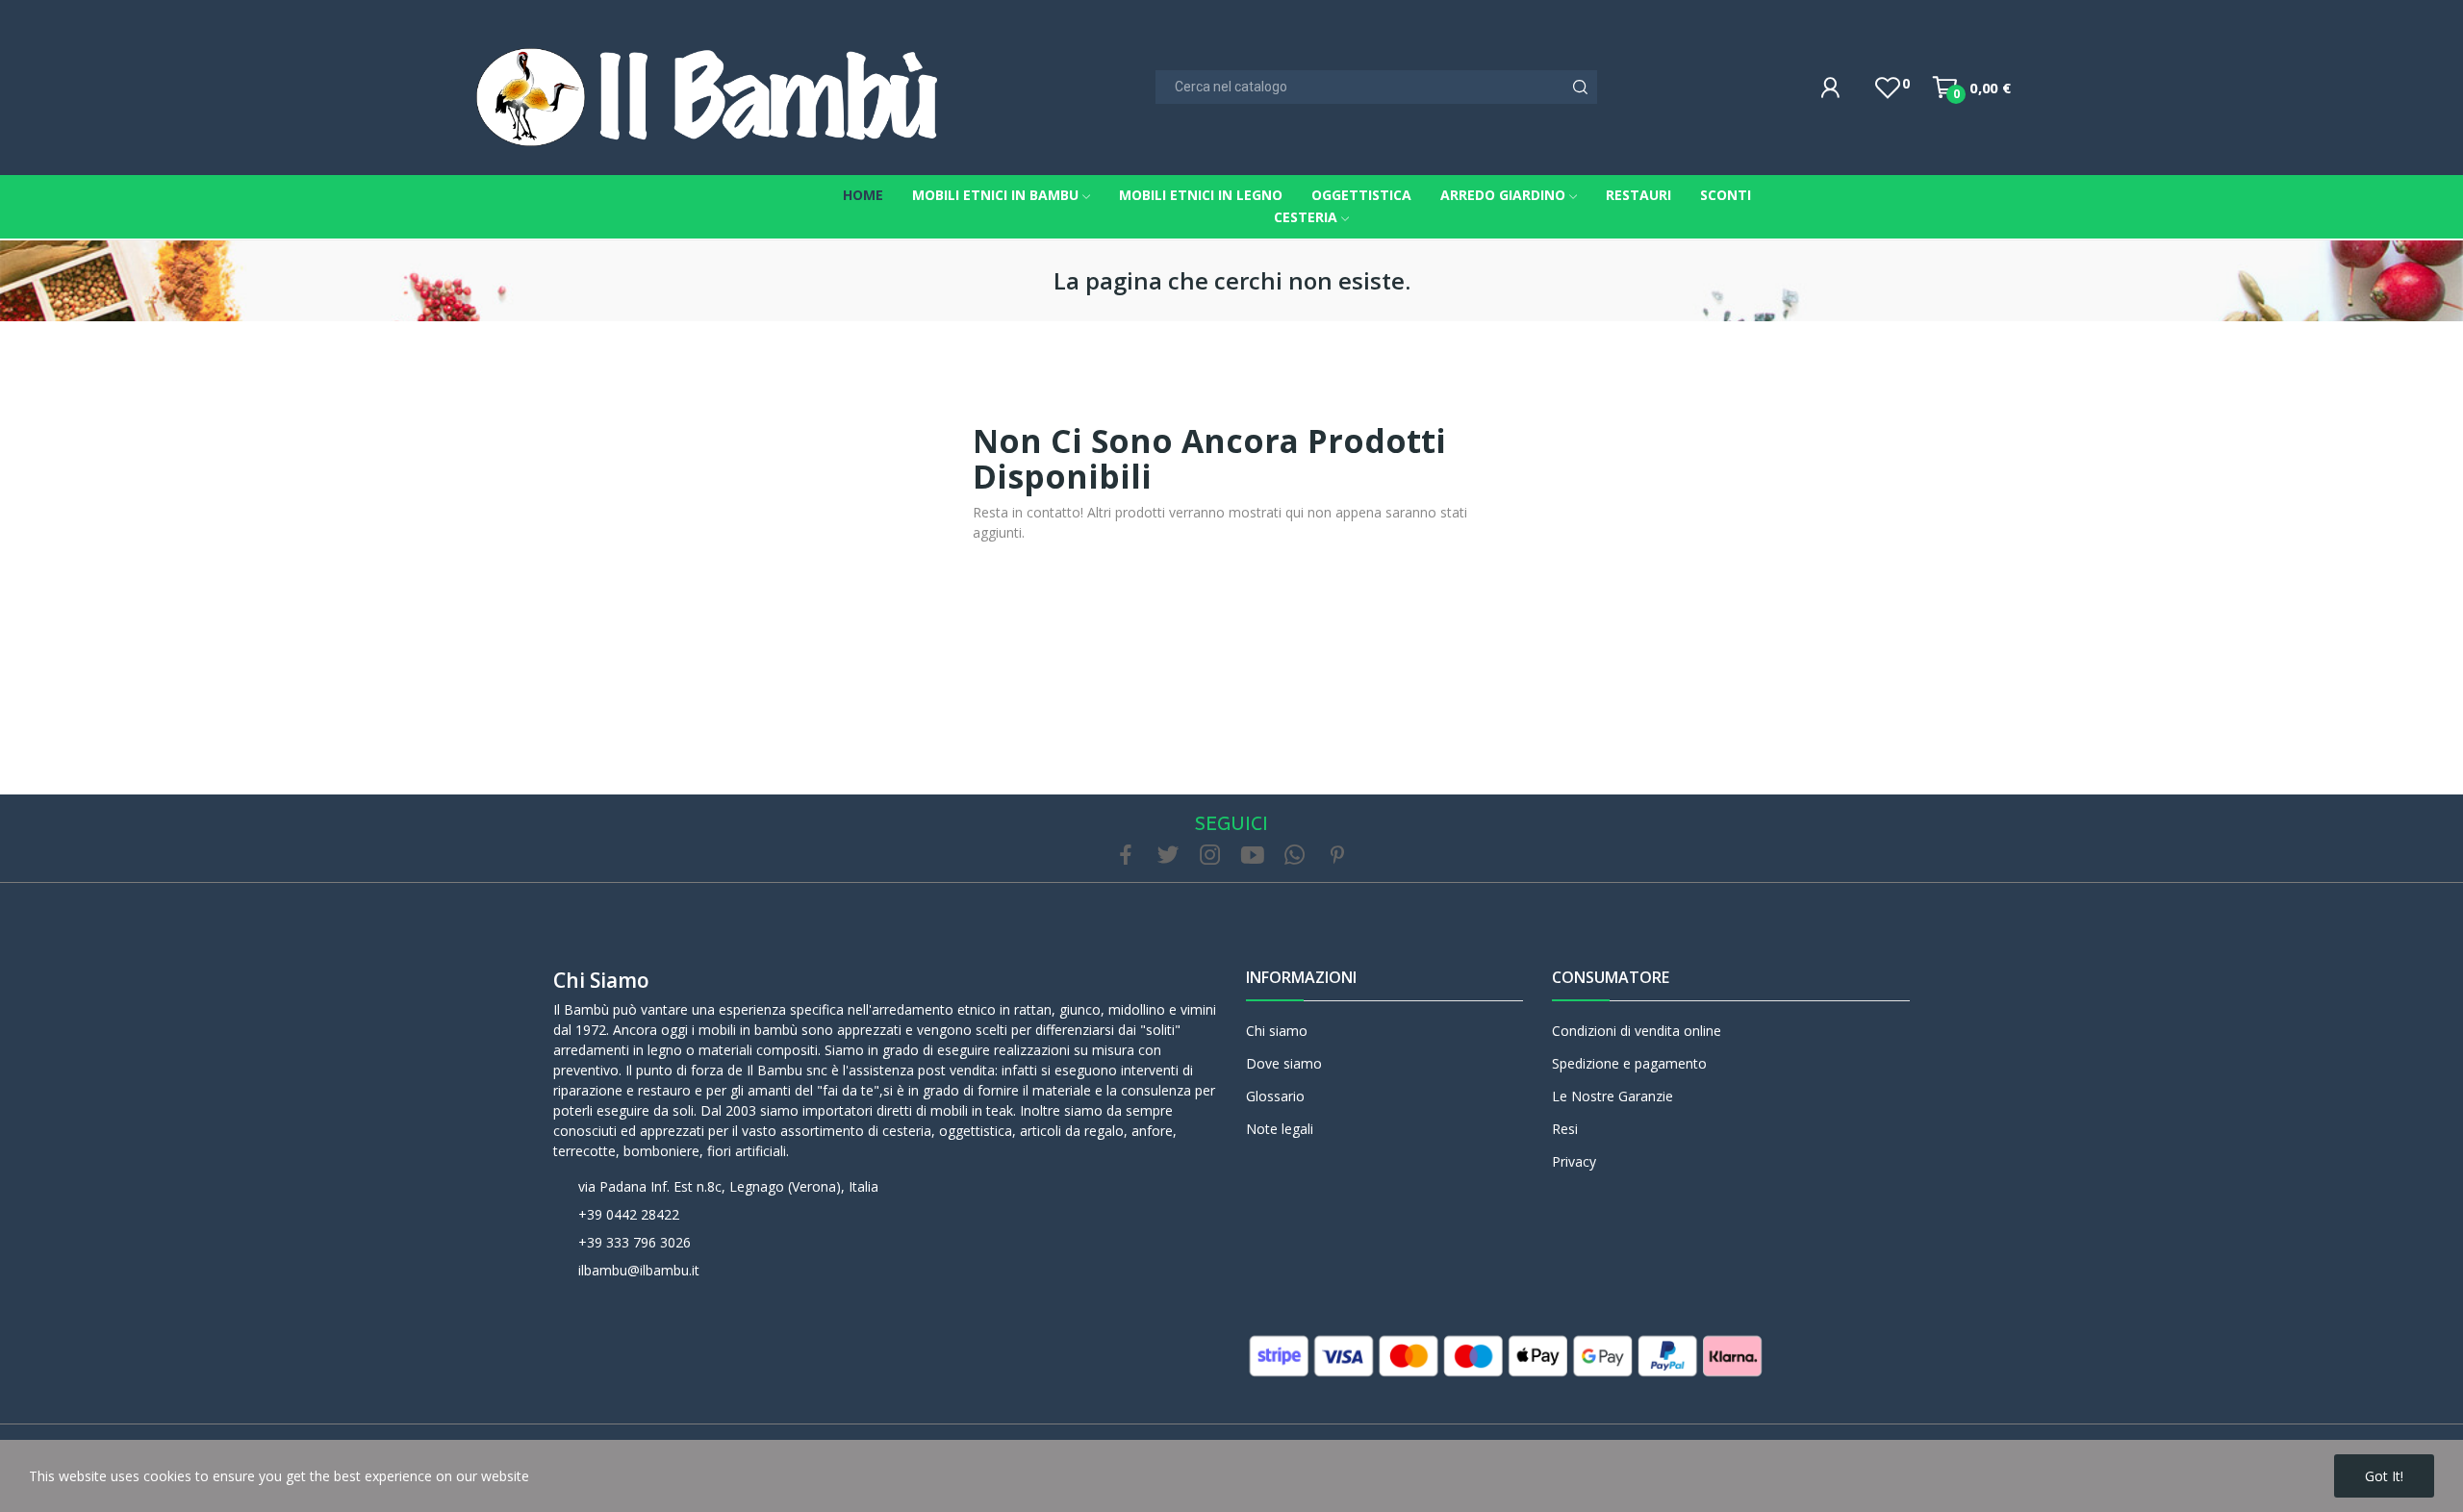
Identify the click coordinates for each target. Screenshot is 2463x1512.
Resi (1565, 1129)
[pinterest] (1337, 856)
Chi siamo (601, 980)
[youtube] (1253, 856)
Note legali (1280, 1129)
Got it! (2384, 1476)
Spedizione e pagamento (1629, 1063)
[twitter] (1168, 856)
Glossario (1275, 1096)
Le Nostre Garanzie (1612, 1096)
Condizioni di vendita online (1637, 1031)
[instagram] (1210, 856)
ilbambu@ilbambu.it (639, 1270)
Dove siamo (1284, 1063)
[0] (1888, 88)
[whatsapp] (1295, 856)
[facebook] (1126, 856)
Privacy (1574, 1161)
